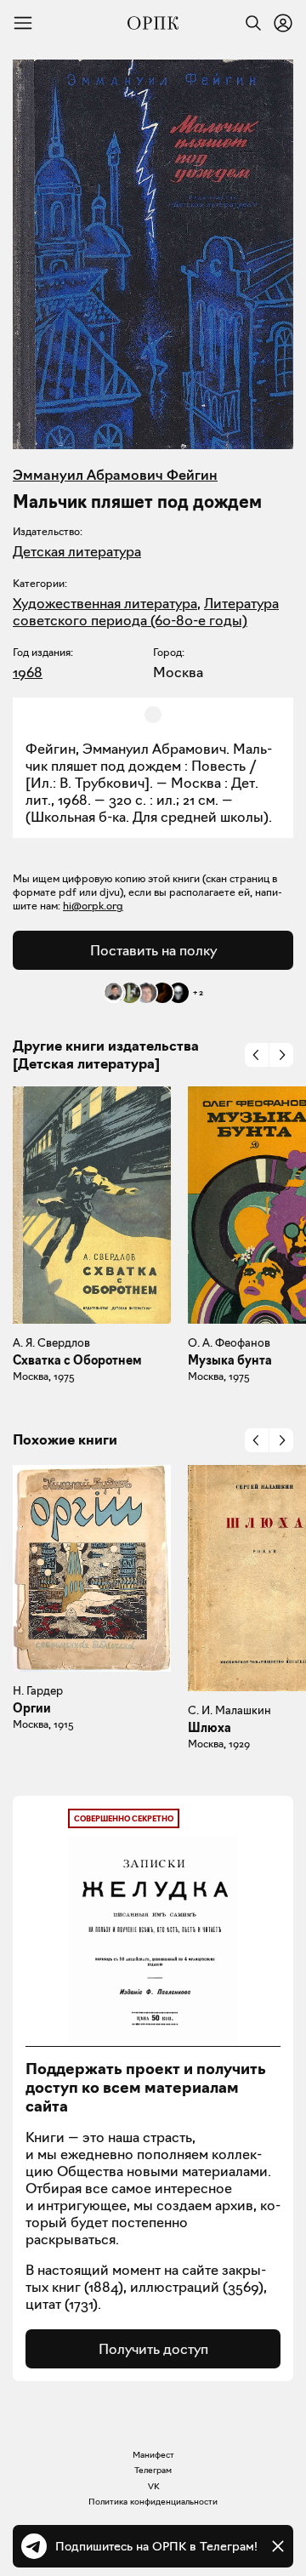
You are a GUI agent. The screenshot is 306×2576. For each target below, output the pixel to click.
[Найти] (249, 23)
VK (153, 2486)
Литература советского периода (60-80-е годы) (146, 612)
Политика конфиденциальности (153, 2502)
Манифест (153, 2455)
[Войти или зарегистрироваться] (283, 23)
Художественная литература (105, 603)
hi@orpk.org (93, 906)
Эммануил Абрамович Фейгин (115, 475)
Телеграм (153, 2470)
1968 (28, 672)
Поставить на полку (153, 950)
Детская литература (77, 551)
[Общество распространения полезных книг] (153, 23)
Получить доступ (153, 2349)
